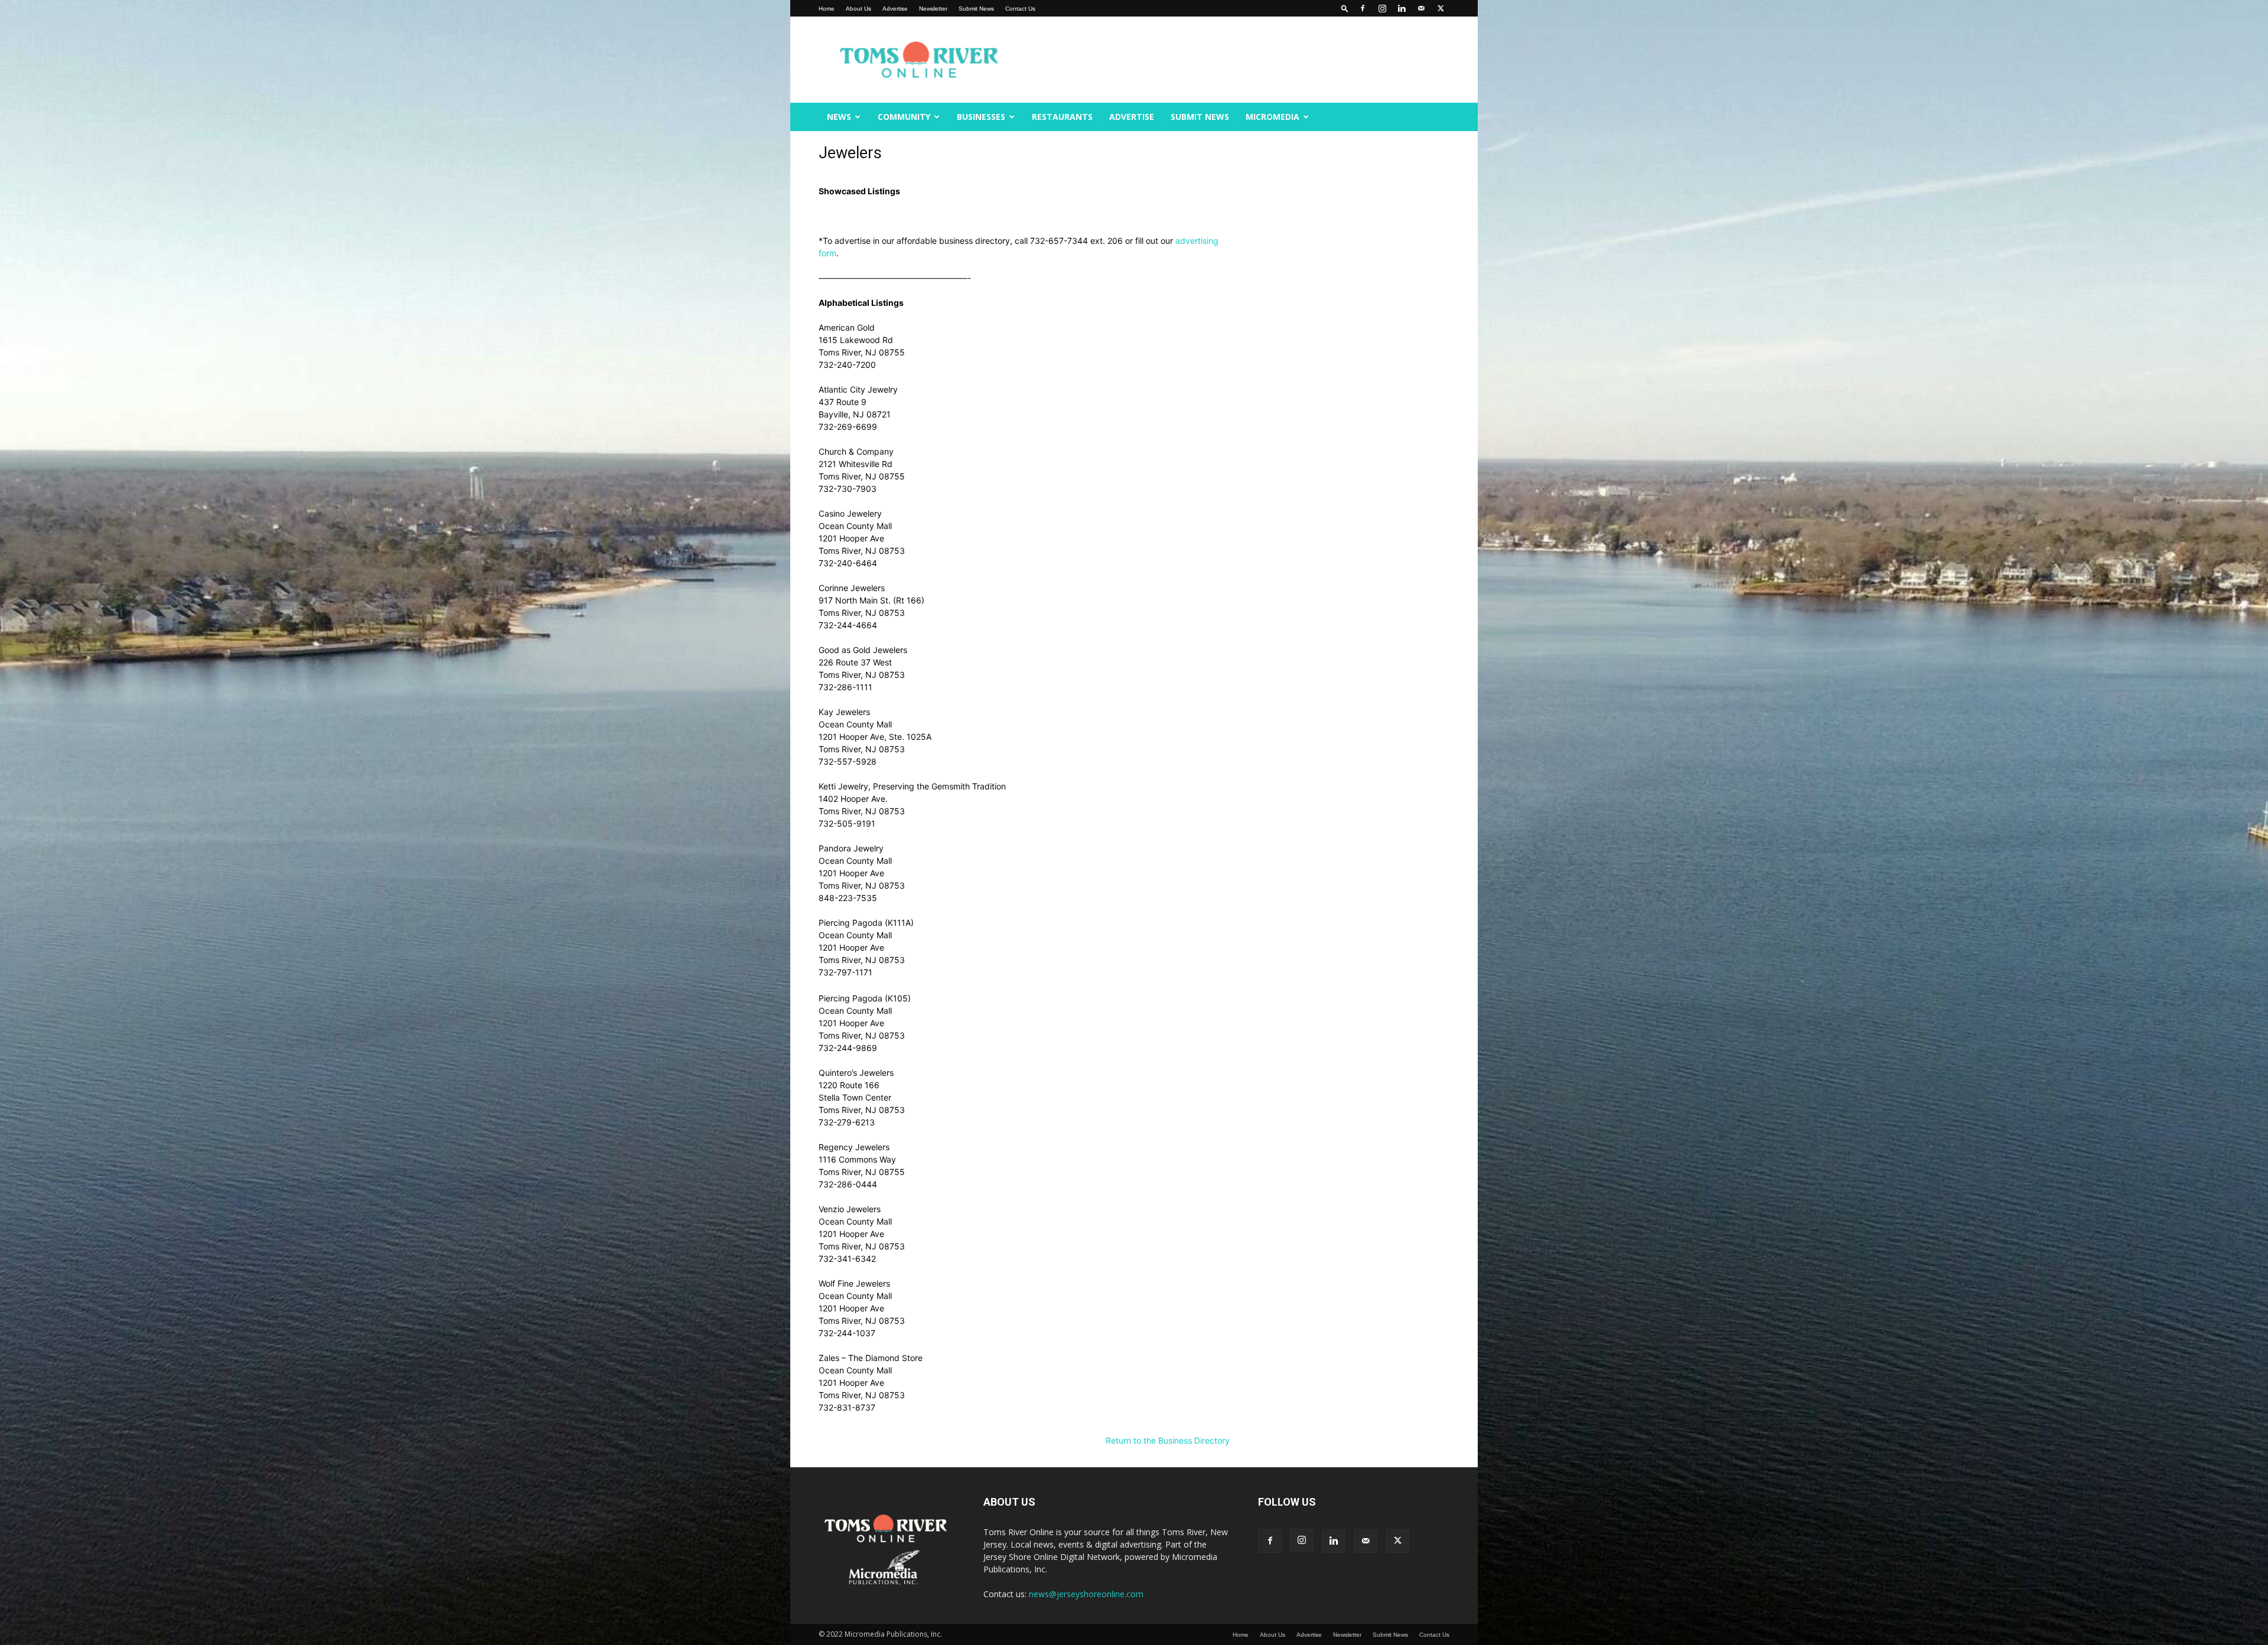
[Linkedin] (1402, 8)
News (839, 117)
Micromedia (1273, 117)
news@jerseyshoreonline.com (1086, 1594)
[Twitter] (1441, 8)
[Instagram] (1382, 8)
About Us (858, 9)
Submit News (976, 9)
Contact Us (1020, 9)
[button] (1345, 8)
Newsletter (933, 9)
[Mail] (1421, 8)
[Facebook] (1363, 8)
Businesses (981, 117)
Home (827, 9)
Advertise (895, 9)
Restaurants (1062, 117)
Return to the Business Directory (1168, 1440)
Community (904, 117)
